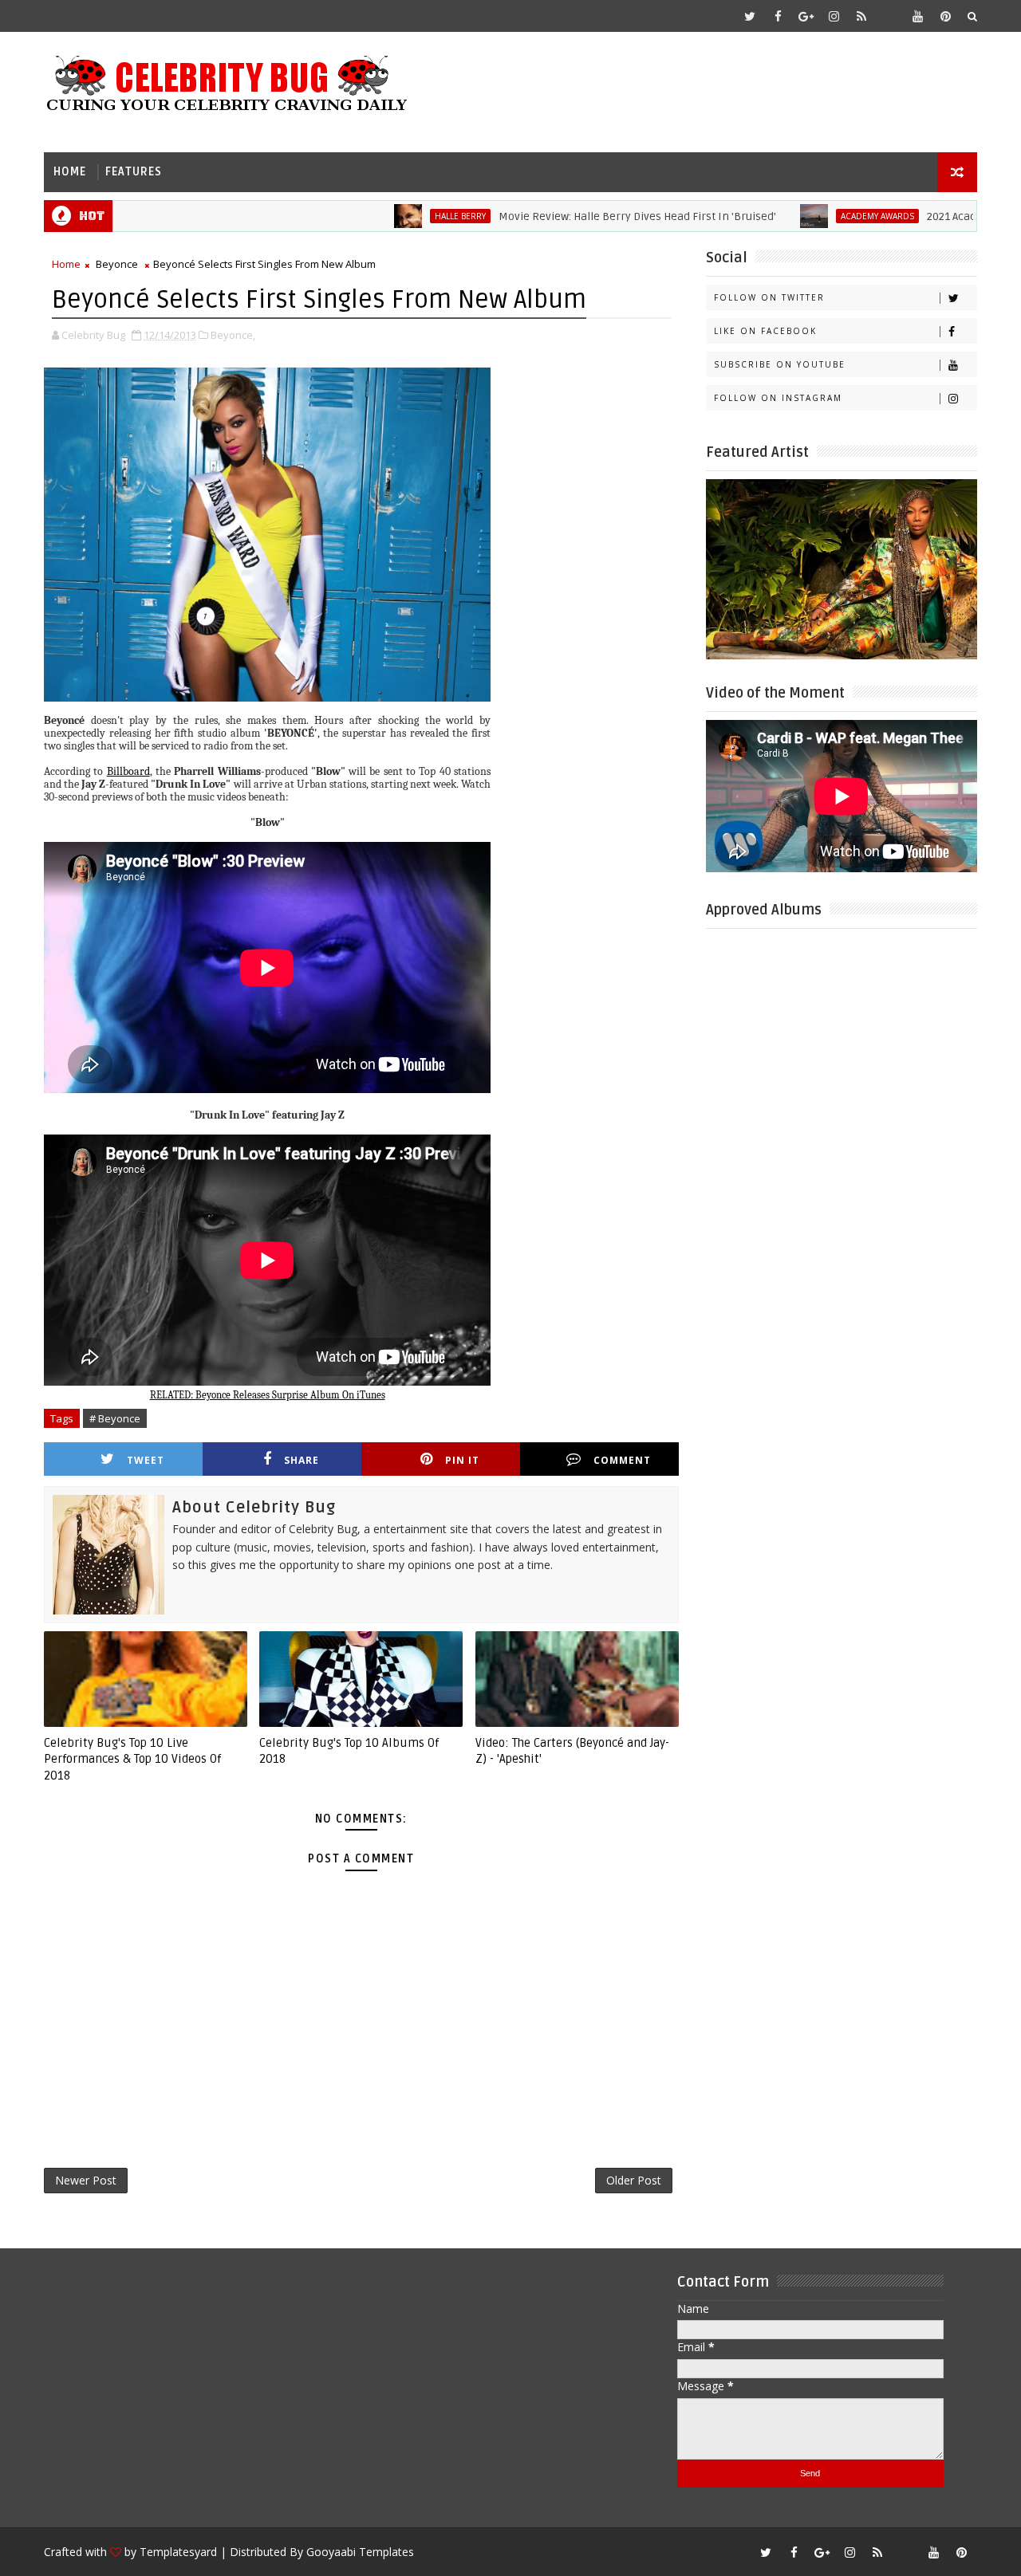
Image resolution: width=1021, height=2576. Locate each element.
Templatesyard (178, 2552)
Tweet (146, 1460)
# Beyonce (115, 1418)
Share (302, 1460)
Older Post (634, 2180)
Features (134, 172)
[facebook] (778, 16)
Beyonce (117, 264)
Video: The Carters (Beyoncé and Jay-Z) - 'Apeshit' (572, 1751)
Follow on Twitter (769, 297)
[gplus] (806, 16)
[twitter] (750, 16)
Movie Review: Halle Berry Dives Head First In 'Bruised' (575, 216)
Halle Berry (398, 216)
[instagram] (834, 16)
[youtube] (917, 16)
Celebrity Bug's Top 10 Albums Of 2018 (349, 1751)
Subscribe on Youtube (780, 364)
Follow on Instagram (778, 398)
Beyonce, (233, 335)
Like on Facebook (765, 331)
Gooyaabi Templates (360, 2552)
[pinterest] (945, 16)
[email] (889, 16)
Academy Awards (815, 216)
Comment (622, 1460)
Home (70, 172)
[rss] (861, 16)
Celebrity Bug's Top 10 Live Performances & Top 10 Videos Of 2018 (132, 1759)
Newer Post (86, 2180)
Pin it (462, 1460)
